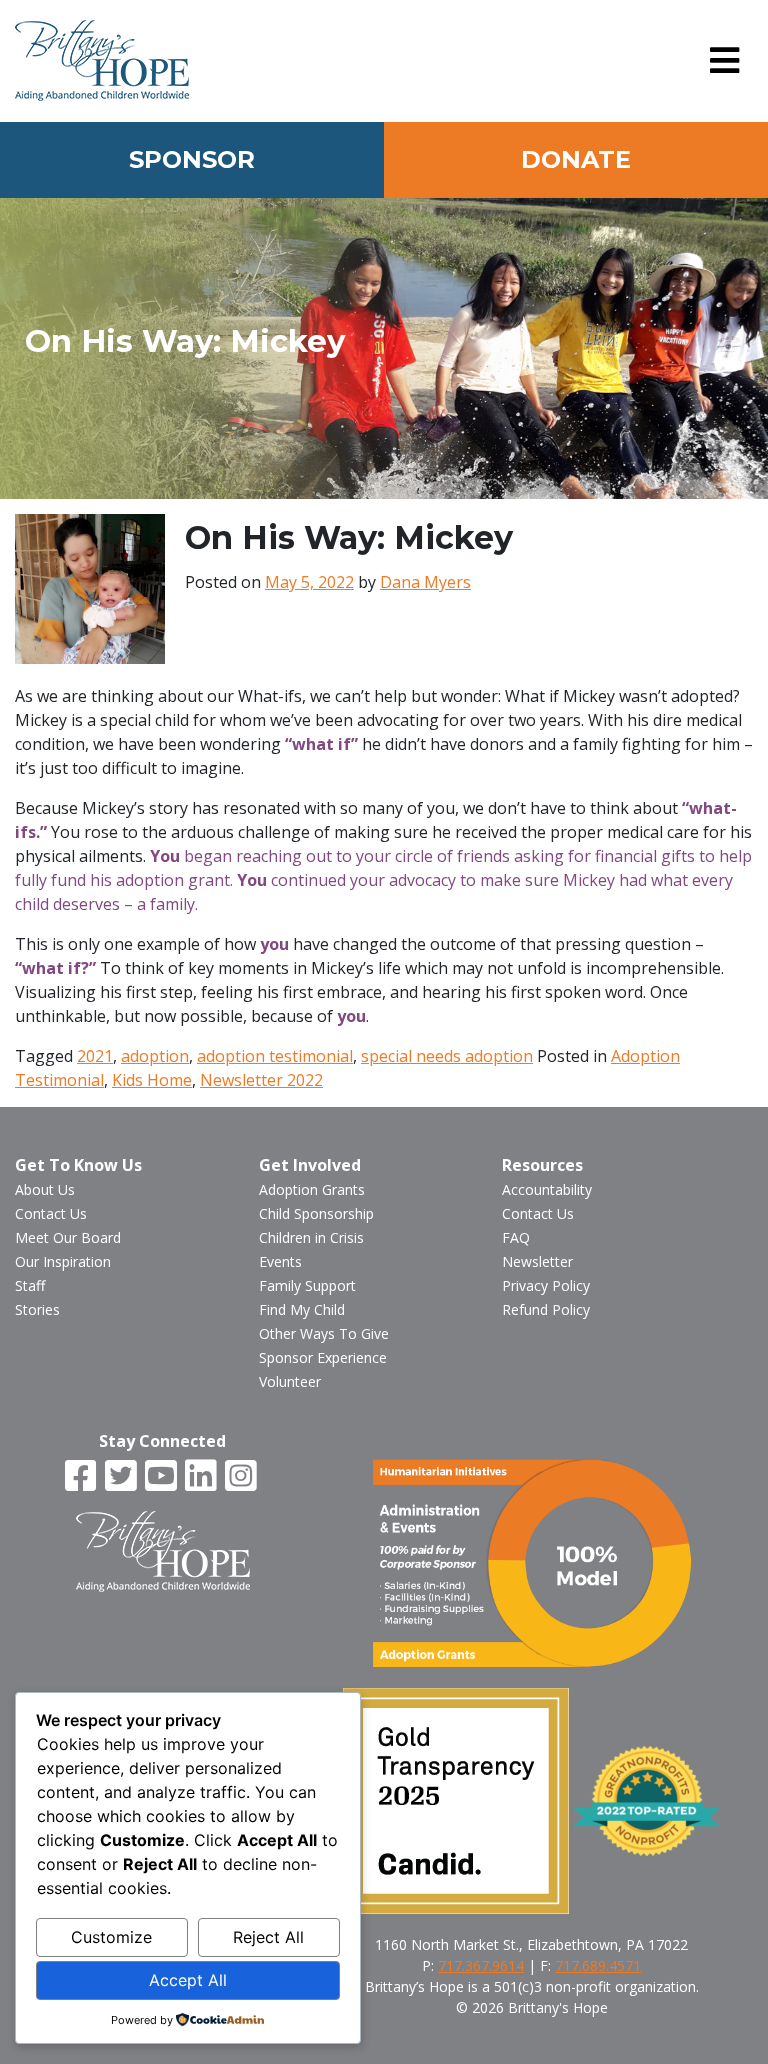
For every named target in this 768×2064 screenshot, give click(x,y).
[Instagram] (243, 1476)
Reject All (268, 1937)
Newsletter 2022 (261, 1080)
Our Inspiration (63, 1261)
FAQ (516, 1237)
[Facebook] (83, 1476)
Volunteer (290, 1381)
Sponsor (192, 159)
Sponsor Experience (323, 1357)
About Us (45, 1189)
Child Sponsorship (316, 1213)
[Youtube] (163, 1476)
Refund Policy (546, 1309)
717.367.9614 (481, 1965)
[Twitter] (123, 1476)
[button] (724, 61)
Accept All (188, 1980)
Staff (30, 1285)
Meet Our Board (68, 1237)
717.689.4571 (598, 1965)
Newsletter (537, 1261)
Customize (111, 1937)
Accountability (547, 1189)
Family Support (307, 1285)
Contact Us (51, 1213)
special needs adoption (447, 1056)
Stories (37, 1309)
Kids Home (152, 1080)
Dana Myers (425, 582)
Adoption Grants (312, 1189)
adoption (155, 1056)
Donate (576, 159)
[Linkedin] (203, 1476)
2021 (95, 1056)
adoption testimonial (275, 1056)
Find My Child (302, 1309)
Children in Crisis (311, 1237)
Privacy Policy (546, 1285)
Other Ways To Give (324, 1333)
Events (280, 1261)
